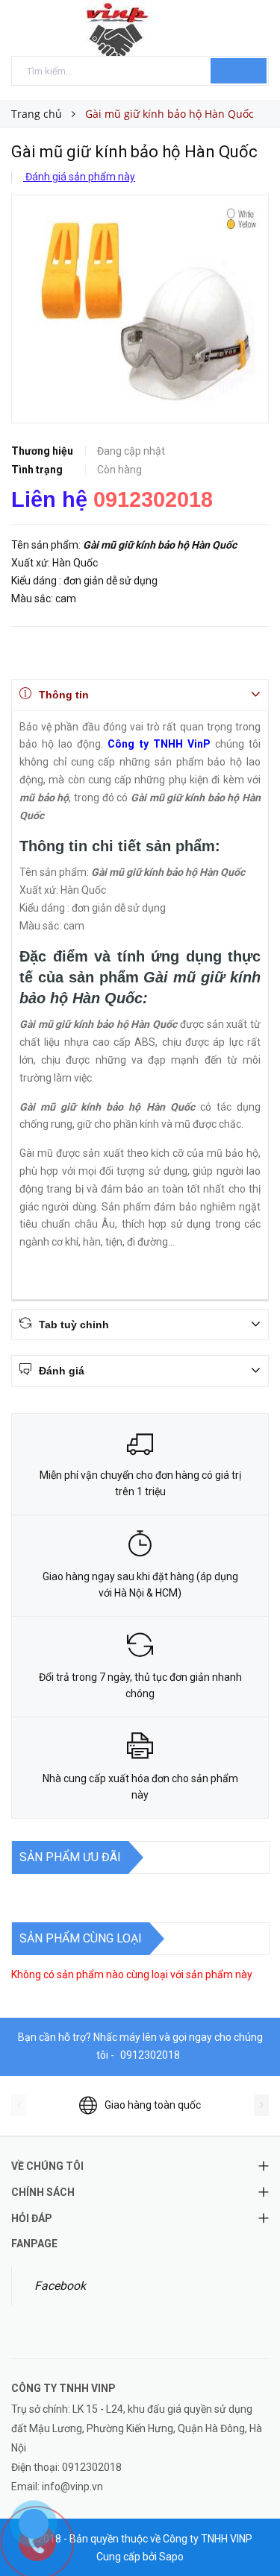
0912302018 (153, 499)
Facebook (60, 2286)
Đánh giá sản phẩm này (79, 177)
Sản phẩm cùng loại (81, 1938)
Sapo (171, 2557)
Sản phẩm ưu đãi (70, 1857)
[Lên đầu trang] (250, 2531)
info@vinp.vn (72, 2487)
